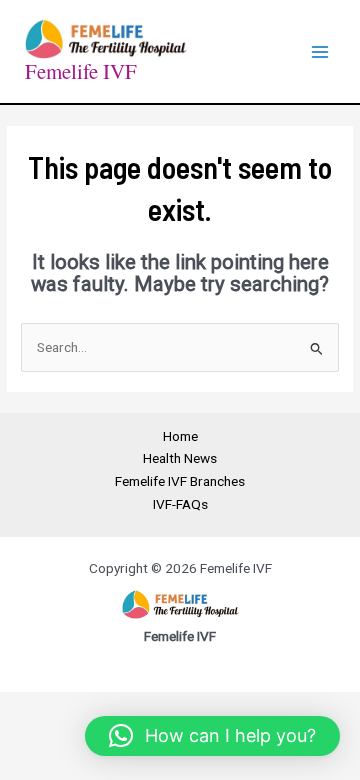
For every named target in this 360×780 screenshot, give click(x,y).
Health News (180, 458)
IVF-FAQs (180, 504)
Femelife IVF (81, 71)
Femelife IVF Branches (180, 481)
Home (180, 436)
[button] (212, 736)
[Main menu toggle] (320, 51)
